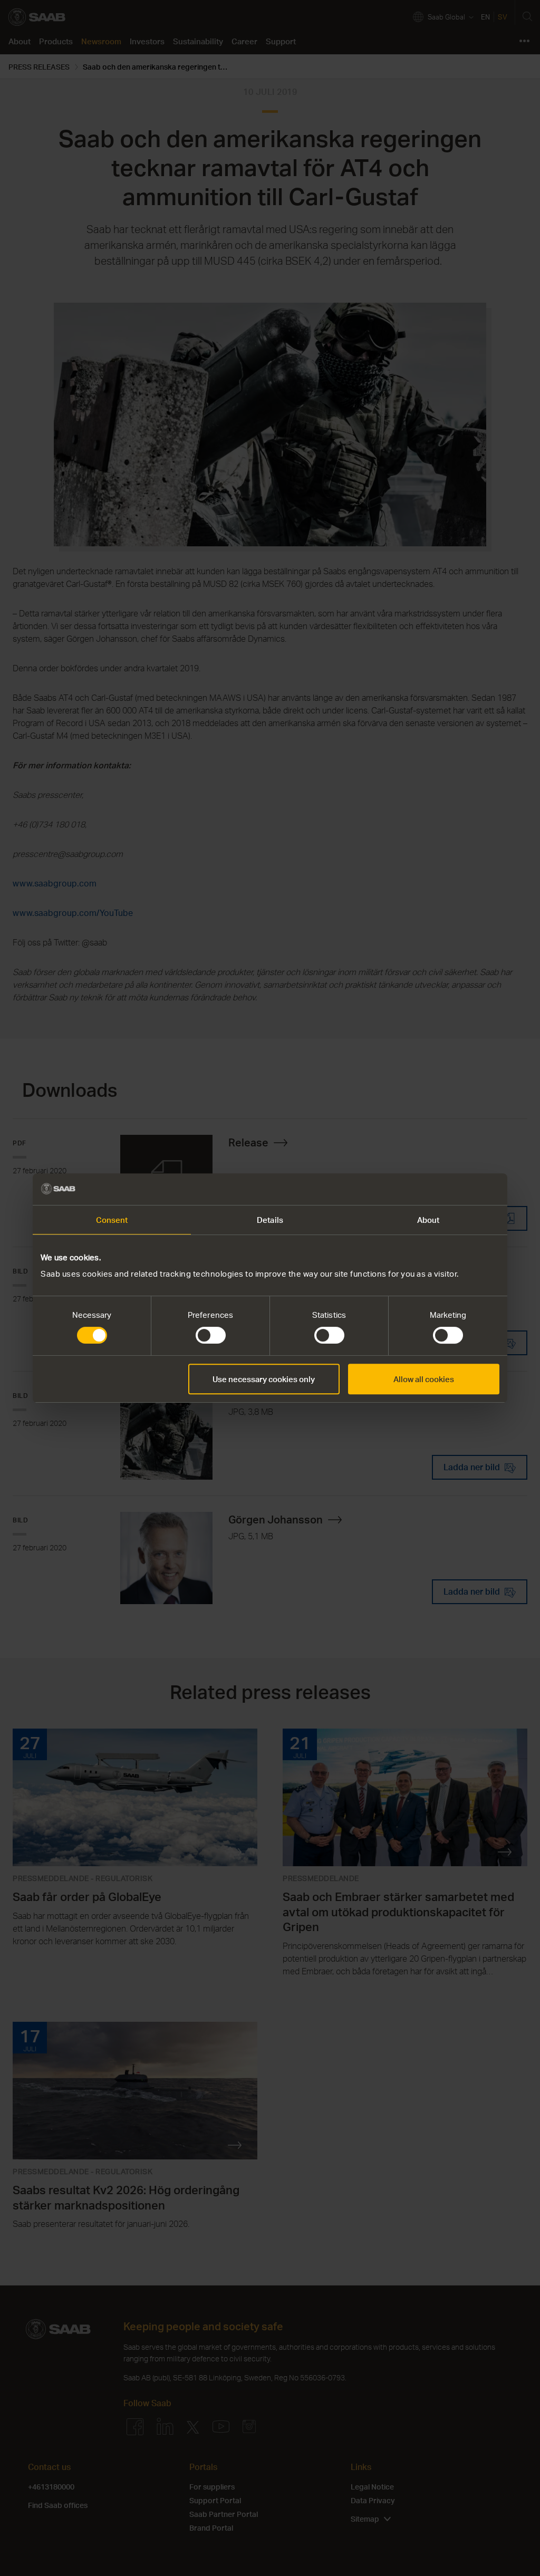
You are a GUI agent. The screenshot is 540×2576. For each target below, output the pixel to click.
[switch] (211, 1335)
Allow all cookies (424, 1379)
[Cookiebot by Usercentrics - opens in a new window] (453, 1189)
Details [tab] (270, 1220)
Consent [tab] (112, 1220)
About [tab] (428, 1220)
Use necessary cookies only (264, 1379)
